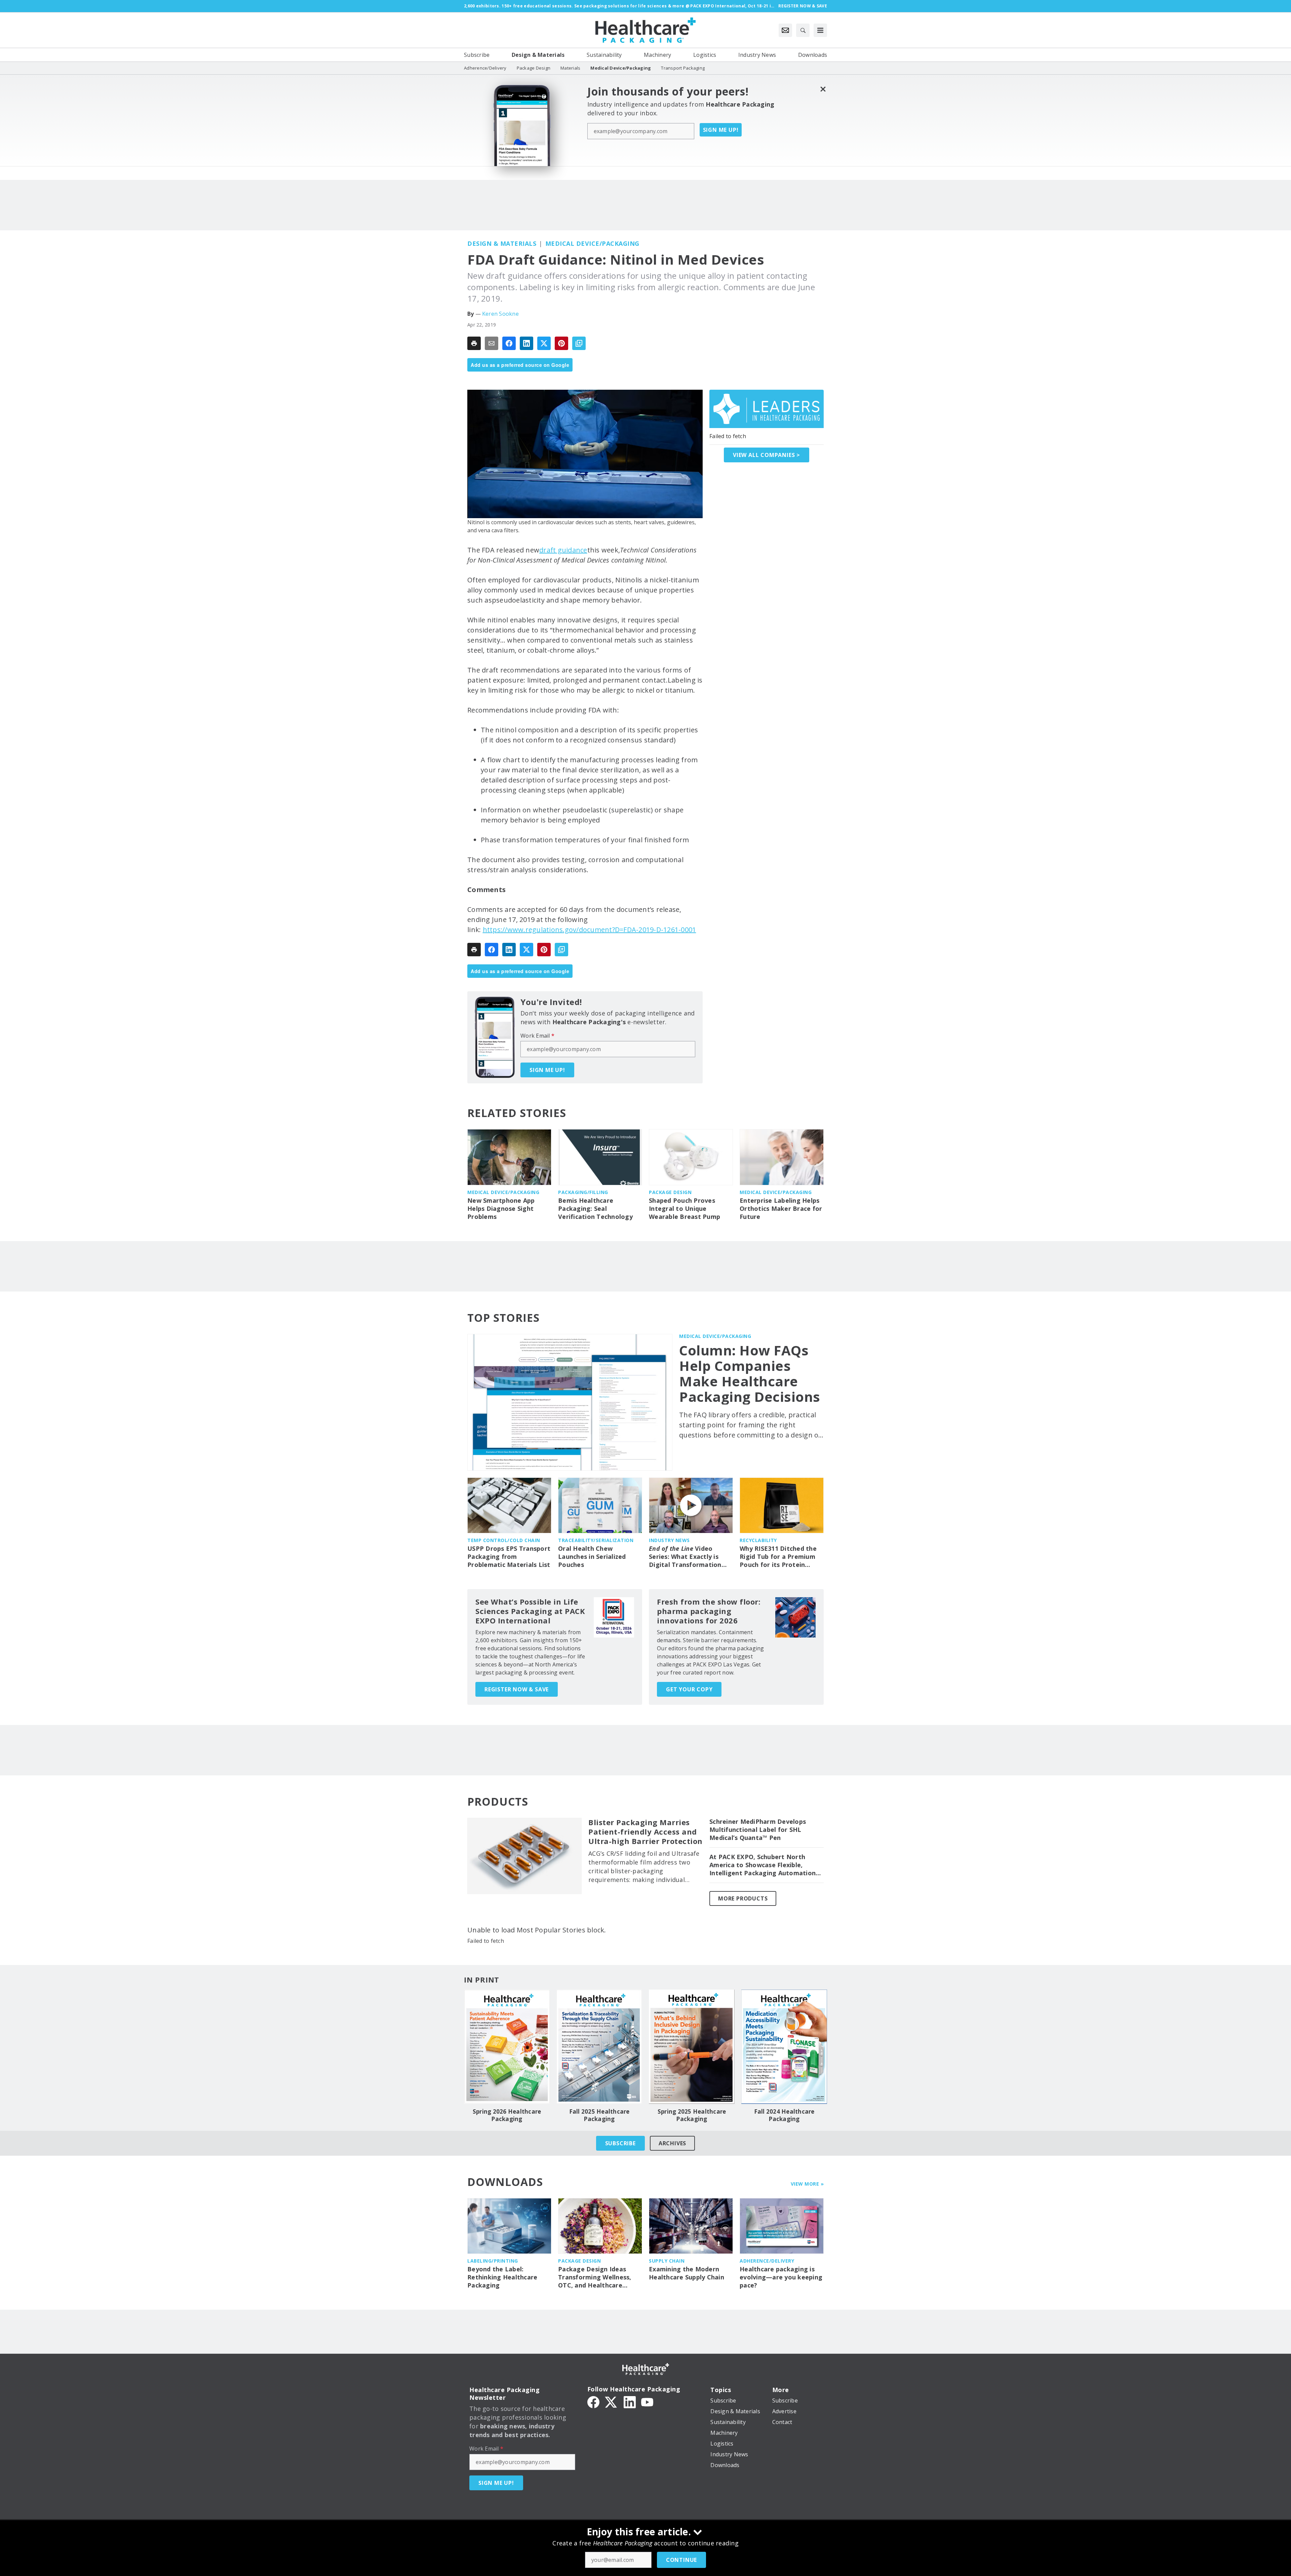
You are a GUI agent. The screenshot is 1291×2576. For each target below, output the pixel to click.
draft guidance (563, 550)
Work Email (537, 1036)
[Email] (492, 343)
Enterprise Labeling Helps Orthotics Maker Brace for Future (781, 1209)
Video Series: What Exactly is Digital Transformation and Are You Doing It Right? (685, 1557)
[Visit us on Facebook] (593, 2401)
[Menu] (820, 30)
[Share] (509, 343)
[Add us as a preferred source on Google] (579, 343)
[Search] (803, 30)
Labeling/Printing (493, 2261)
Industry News (669, 1540)
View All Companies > (767, 455)
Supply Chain (667, 2261)
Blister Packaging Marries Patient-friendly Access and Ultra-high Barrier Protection (645, 1832)
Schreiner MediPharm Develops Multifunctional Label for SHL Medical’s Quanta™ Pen (758, 1830)
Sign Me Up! (721, 130)
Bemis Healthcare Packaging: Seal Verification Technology (595, 1209)
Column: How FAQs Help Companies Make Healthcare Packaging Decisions (750, 1374)
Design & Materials (502, 243)
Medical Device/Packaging (592, 243)
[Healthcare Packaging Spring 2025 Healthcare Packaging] (692, 2047)
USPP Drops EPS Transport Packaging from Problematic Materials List (509, 1557)
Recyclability (758, 1540)
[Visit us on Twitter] (612, 2401)
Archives (672, 2143)
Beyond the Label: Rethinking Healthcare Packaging (502, 2277)
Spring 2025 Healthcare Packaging (692, 2115)
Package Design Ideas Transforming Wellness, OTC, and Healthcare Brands (595, 2277)
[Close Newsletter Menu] (823, 89)
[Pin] (561, 343)
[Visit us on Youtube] (647, 2401)
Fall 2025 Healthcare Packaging (599, 2115)
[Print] (474, 343)
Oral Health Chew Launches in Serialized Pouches (592, 1557)
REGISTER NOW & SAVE (517, 1689)
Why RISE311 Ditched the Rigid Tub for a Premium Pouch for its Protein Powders (778, 1557)
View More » (807, 2184)
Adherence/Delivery (767, 2261)
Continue (681, 2560)
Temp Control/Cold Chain (504, 1540)
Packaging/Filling (583, 1192)
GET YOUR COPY (689, 1689)
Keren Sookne (500, 314)
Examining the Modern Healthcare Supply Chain (687, 2273)
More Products (743, 1898)
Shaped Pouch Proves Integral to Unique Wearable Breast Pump (684, 1209)
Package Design (670, 1192)
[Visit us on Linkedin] (630, 2401)
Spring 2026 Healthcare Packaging (507, 2115)
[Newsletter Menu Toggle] (785, 30)
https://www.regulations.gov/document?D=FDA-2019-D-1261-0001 (590, 930)
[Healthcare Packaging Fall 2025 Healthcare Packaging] (599, 2047)
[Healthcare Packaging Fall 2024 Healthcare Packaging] (784, 2047)
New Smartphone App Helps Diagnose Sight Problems (501, 1209)
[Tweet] (544, 343)
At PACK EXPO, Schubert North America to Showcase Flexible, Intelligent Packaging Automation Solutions (762, 1865)
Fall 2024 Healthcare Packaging (784, 2115)
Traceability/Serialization (596, 1540)
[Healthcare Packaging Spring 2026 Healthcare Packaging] (507, 2047)
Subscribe (620, 2143)
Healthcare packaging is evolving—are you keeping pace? (781, 2277)
